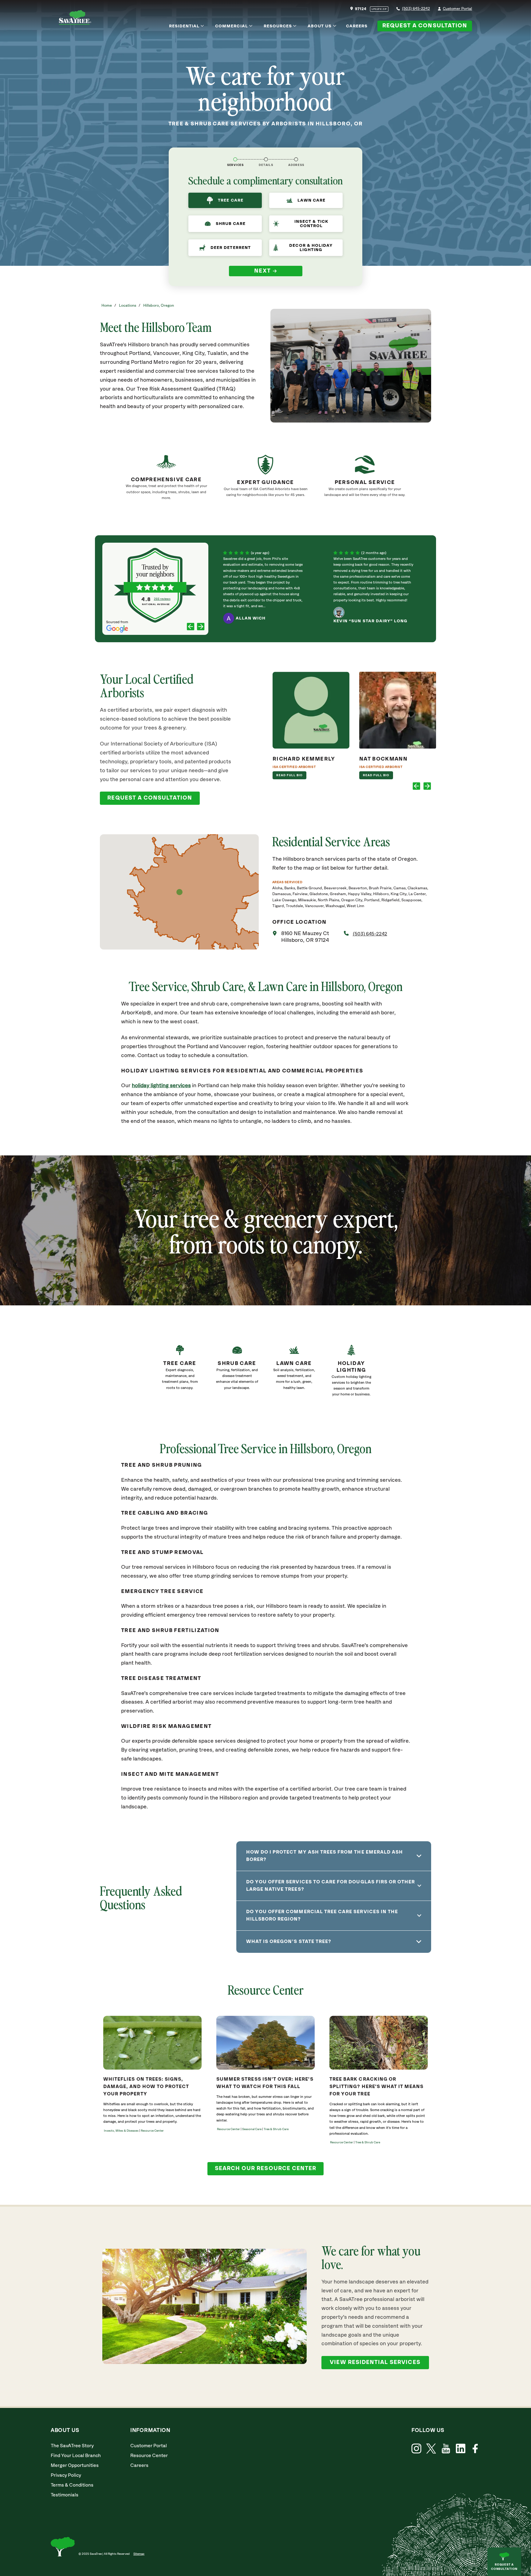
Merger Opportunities (75, 2466)
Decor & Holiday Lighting (311, 248)
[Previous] (191, 627)
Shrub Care (231, 224)
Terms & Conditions (72, 2485)
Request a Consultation (425, 26)
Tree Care (230, 200)
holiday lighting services (161, 1086)
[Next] (201, 627)
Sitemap (139, 2554)
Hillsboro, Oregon (159, 306)
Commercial (232, 26)
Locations (128, 306)
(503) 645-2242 (416, 9)
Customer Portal (457, 9)
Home (107, 306)
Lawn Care (311, 200)
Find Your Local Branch (76, 2456)
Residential (184, 26)
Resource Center (149, 2456)
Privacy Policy (66, 2475)
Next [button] (263, 271)
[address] (296, 159)
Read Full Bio (290, 775)
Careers (357, 26)
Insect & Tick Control (311, 224)
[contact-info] (266, 159)
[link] (180, 1373)
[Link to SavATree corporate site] (75, 19)
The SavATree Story (72, 2446)
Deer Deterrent (231, 248)
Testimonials (65, 2495)
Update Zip (379, 9)
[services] (235, 159)
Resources (278, 26)
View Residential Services (375, 2362)
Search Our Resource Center (265, 2169)
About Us (320, 26)
